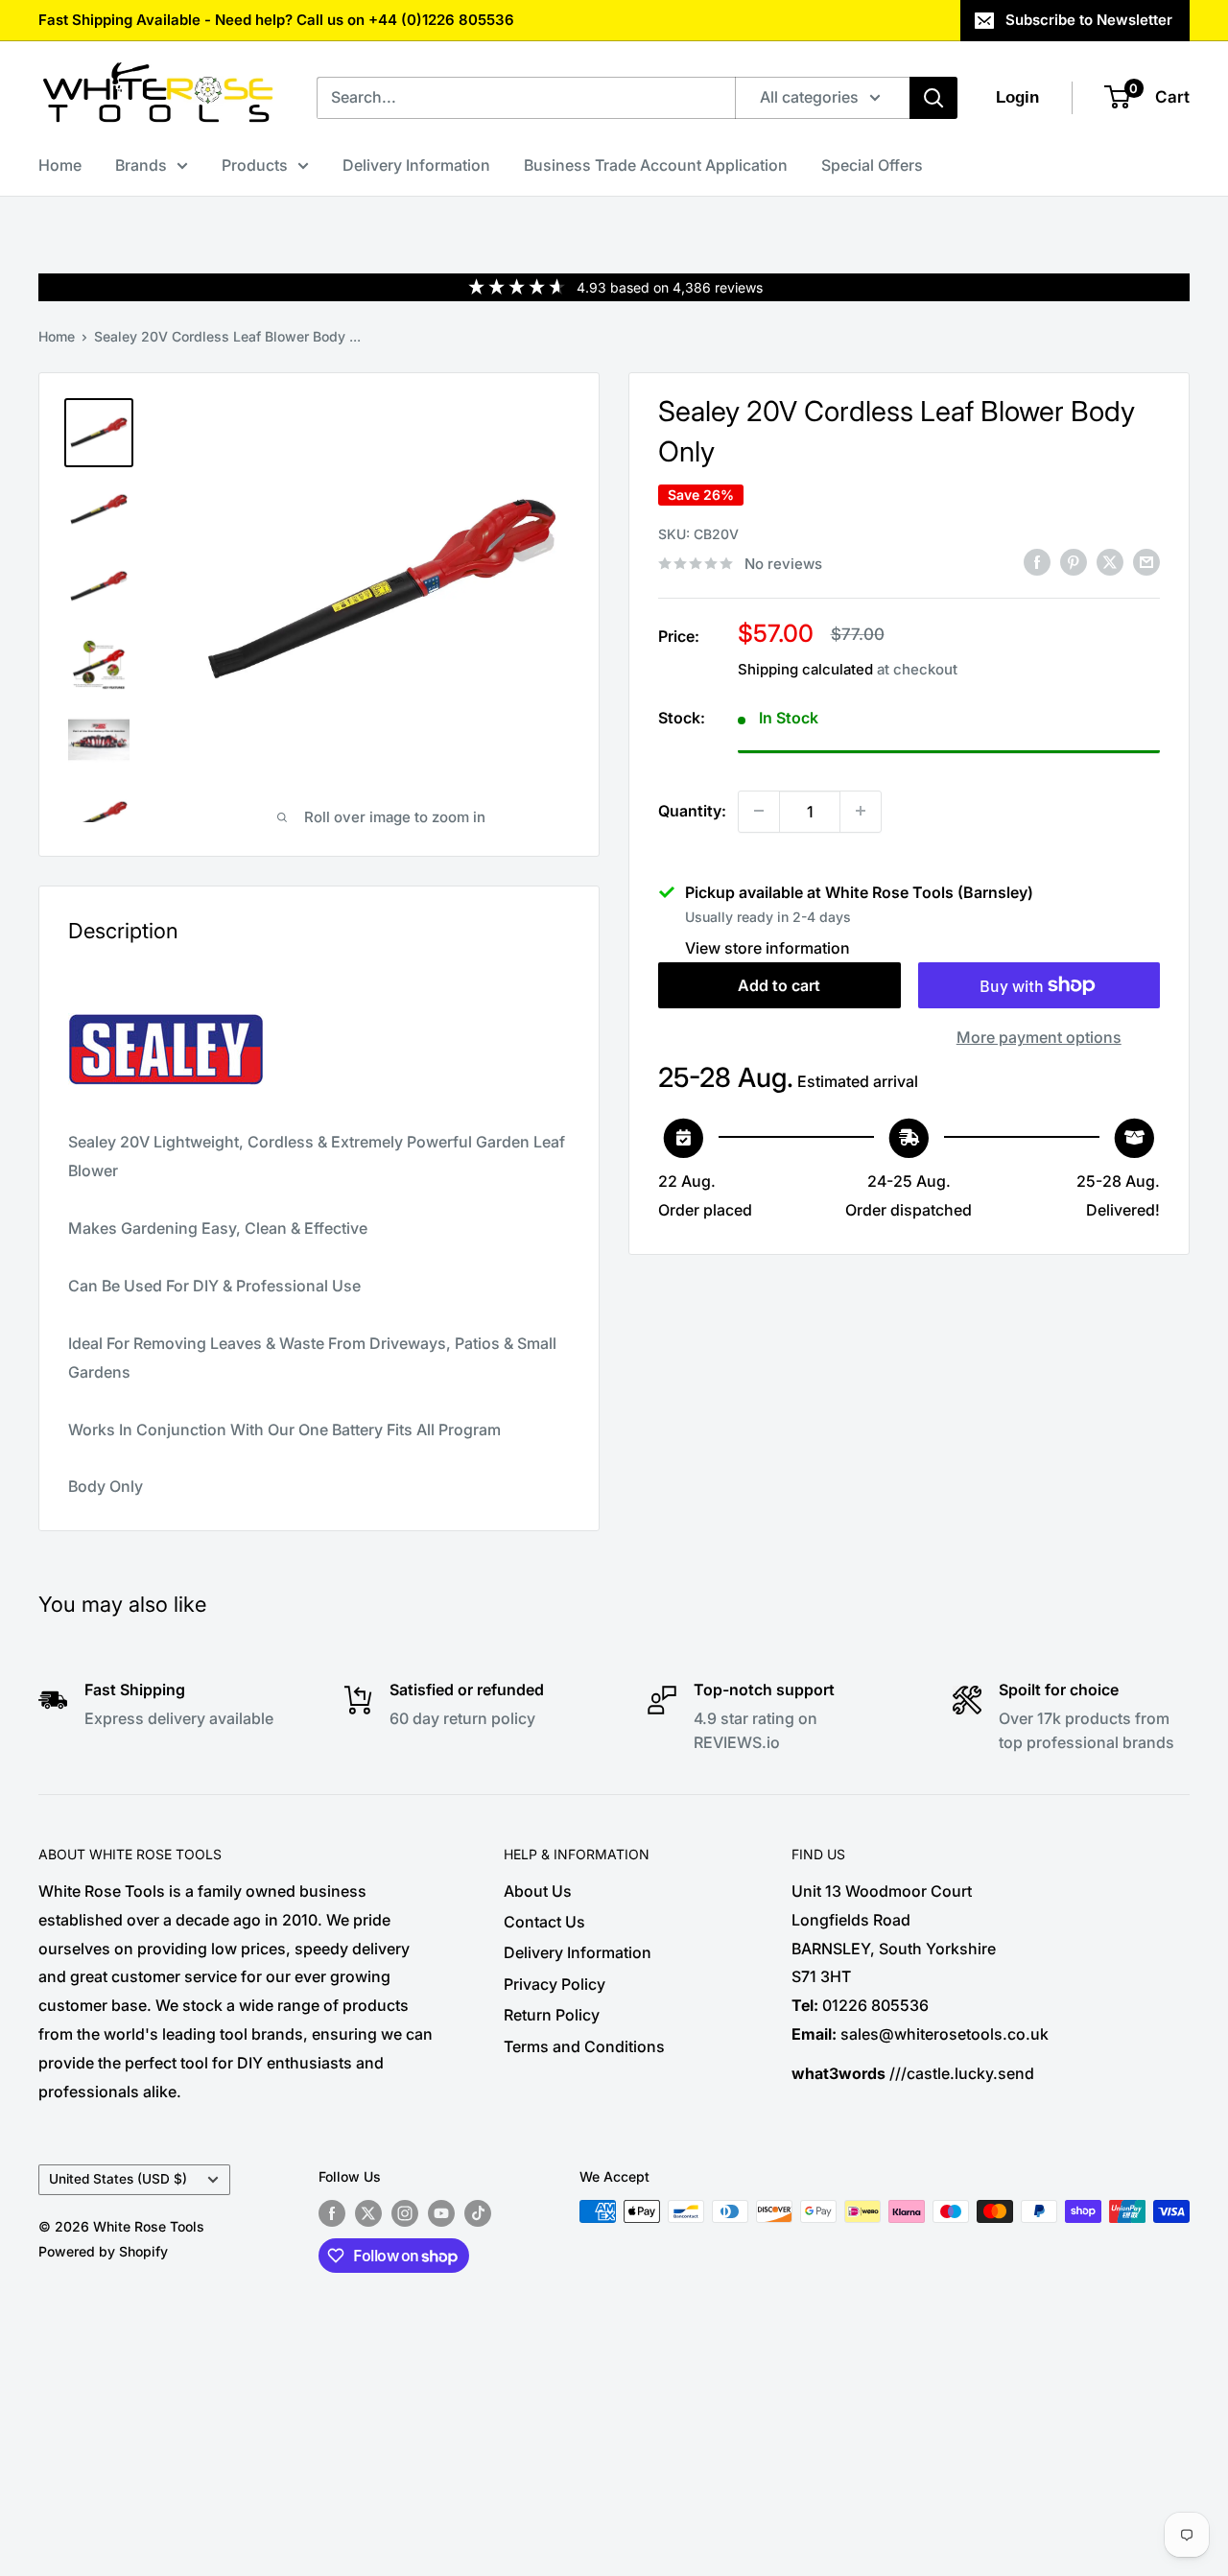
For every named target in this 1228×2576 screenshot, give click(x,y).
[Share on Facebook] (1037, 562)
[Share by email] (1146, 562)
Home (60, 165)
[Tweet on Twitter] (1110, 562)
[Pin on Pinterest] (1074, 562)
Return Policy (552, 2015)
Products (255, 165)
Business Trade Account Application (656, 165)
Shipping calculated (805, 669)
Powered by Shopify (103, 2251)
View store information (767, 947)
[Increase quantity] (861, 811)
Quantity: (692, 810)
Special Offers (872, 165)
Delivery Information (416, 165)
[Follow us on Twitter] (368, 2213)
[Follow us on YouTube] (441, 2213)
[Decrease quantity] (759, 811)
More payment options (1039, 1037)
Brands (141, 165)
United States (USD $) (118, 2179)
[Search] (933, 98)
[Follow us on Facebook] (332, 2213)
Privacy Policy (555, 1984)
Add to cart (779, 985)
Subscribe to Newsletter (1089, 20)
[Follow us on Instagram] (405, 2213)
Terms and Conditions (584, 2046)
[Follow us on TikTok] (478, 2213)
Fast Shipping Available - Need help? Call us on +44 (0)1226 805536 (276, 20)
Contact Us (544, 1922)
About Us (538, 1891)
